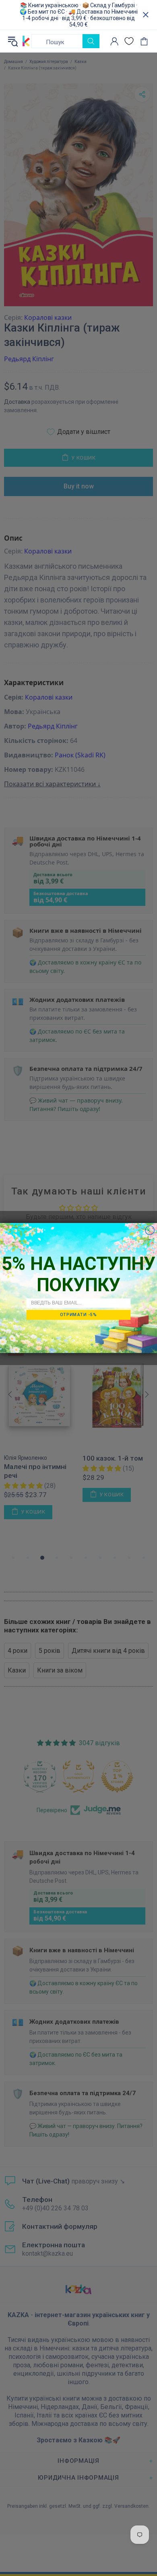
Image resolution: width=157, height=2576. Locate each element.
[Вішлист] (129, 41)
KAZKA (26, 41)
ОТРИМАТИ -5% (78, 1314)
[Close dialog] (150, 1230)
